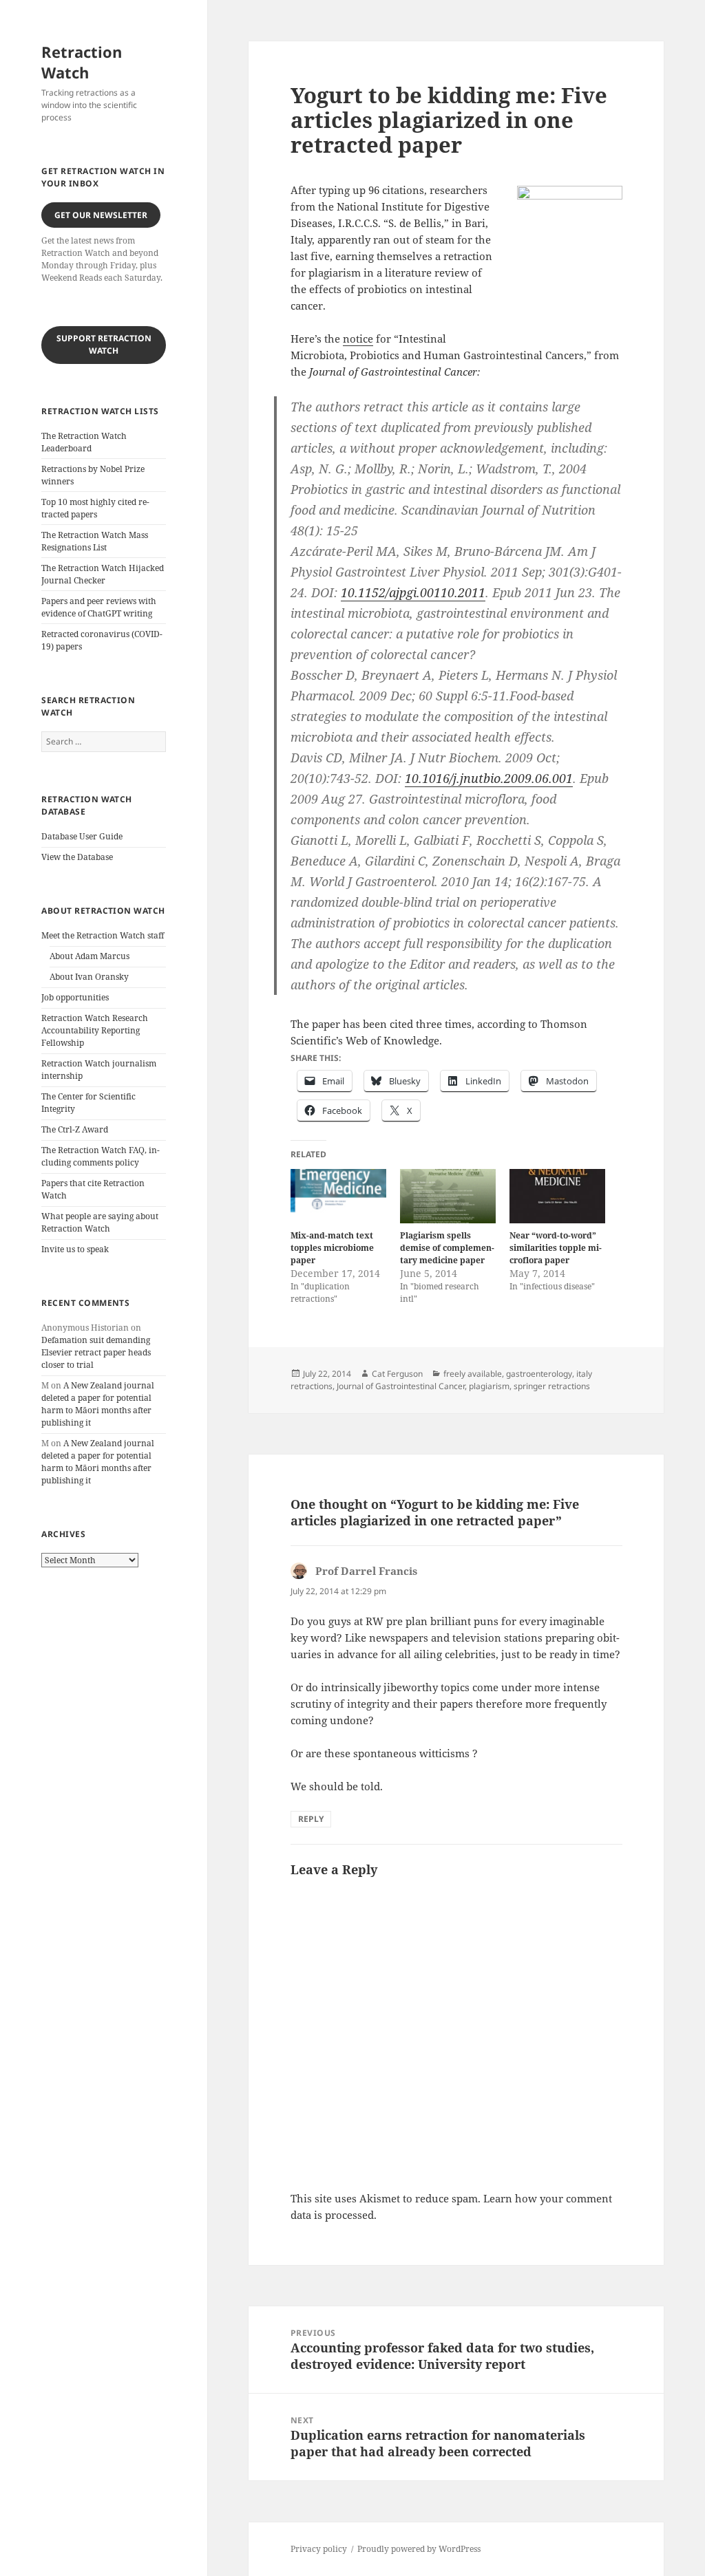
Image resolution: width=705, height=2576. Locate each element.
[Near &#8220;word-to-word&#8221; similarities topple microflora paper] (557, 1196)
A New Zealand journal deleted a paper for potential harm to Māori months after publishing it (98, 1404)
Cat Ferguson (397, 1374)
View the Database (77, 857)
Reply (311, 1819)
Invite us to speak (75, 1249)
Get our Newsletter (101, 215)
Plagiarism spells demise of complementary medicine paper (447, 1248)
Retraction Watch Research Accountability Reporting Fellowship (95, 1030)
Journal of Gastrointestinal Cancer (401, 1386)
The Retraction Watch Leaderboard (84, 442)
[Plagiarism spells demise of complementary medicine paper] (448, 1196)
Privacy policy (319, 2549)
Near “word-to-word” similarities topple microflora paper (556, 1248)
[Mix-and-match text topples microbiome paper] (338, 1196)
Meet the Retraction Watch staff (103, 935)
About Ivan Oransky (89, 977)
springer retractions (552, 1386)
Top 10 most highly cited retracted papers (95, 508)
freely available (473, 1374)
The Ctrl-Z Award (75, 1129)
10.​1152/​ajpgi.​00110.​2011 (413, 592)
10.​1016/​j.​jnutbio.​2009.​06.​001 (489, 778)
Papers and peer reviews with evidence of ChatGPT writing (99, 607)
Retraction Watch (82, 62)
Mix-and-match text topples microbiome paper (332, 1248)
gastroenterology (539, 1374)
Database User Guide (82, 836)
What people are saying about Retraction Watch (100, 1222)
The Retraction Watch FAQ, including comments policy (101, 1156)
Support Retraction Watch (104, 344)
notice (358, 339)
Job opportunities (75, 997)
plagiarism (489, 1386)
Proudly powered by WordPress (419, 2549)
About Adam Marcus (90, 956)
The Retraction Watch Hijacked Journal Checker (103, 574)
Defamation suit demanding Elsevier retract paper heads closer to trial (96, 1352)
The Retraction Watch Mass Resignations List (95, 541)
